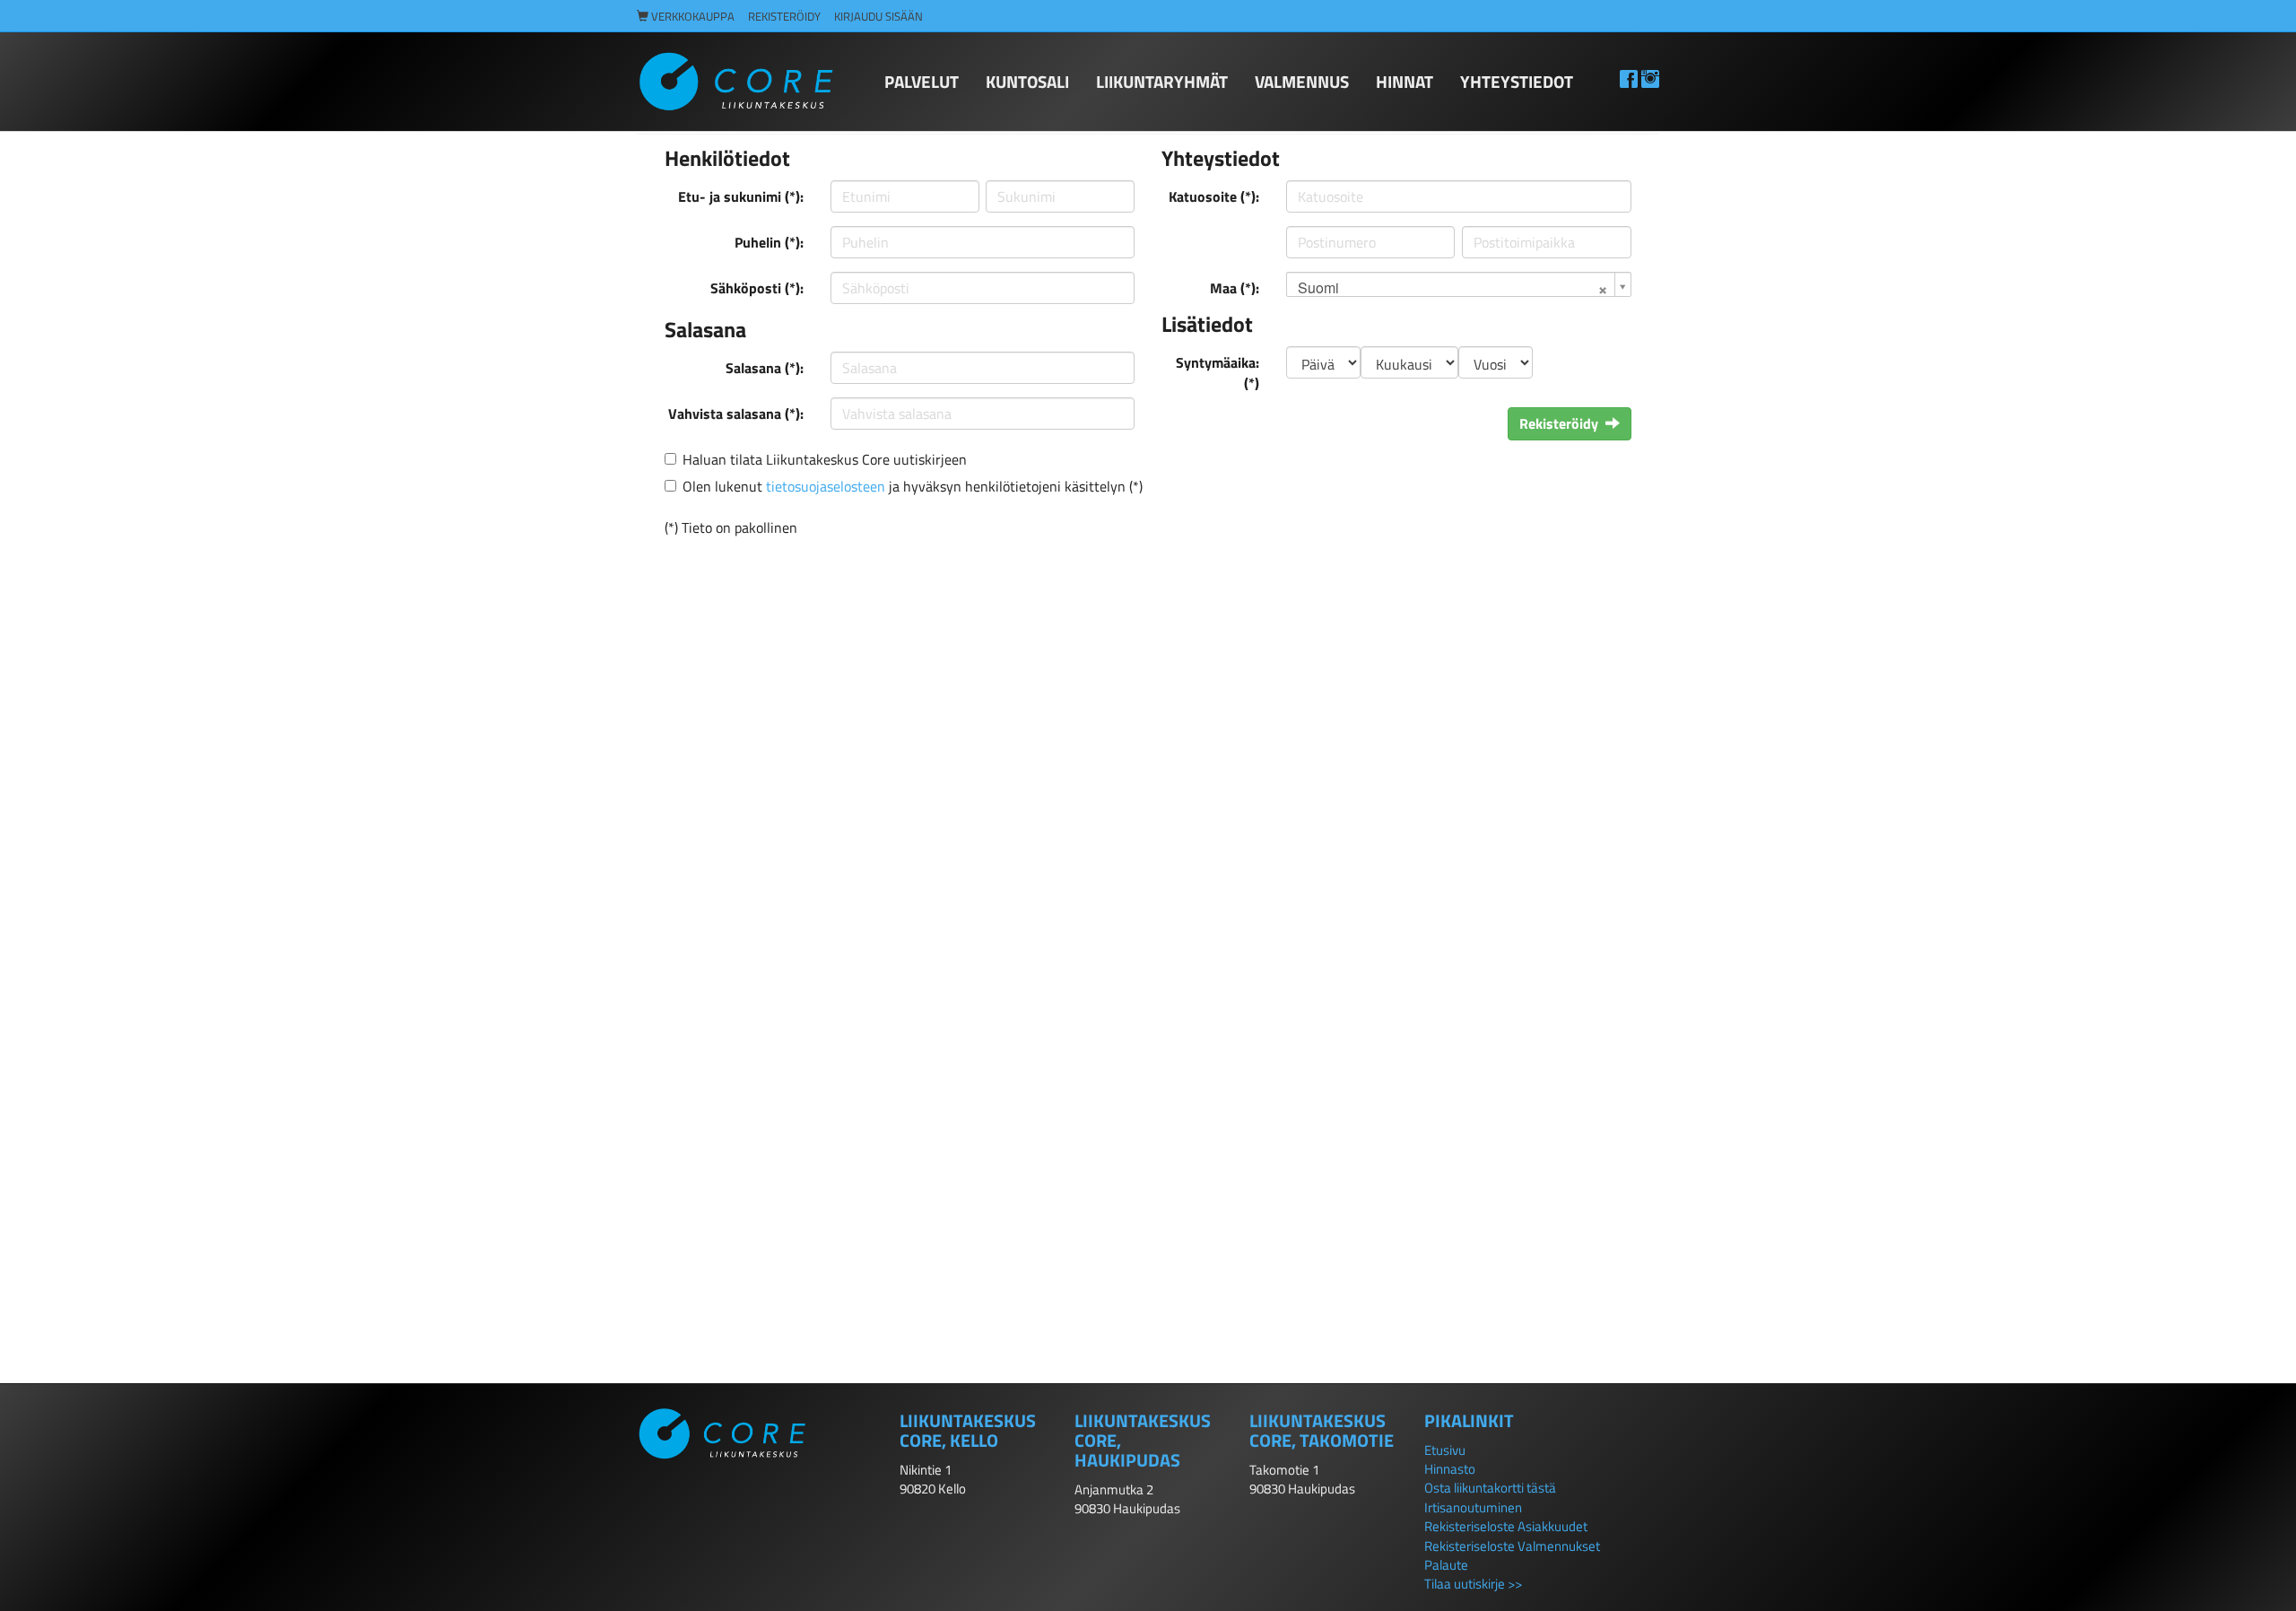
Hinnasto (1450, 1469)
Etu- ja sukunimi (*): (741, 196)
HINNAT (1405, 81)
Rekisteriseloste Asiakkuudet (1506, 1526)
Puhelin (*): (769, 242)
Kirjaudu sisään (878, 17)
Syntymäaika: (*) (1218, 373)
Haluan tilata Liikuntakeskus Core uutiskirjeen (825, 459)
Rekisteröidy (784, 17)
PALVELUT (922, 81)
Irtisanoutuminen (1473, 1507)
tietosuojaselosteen (826, 486)
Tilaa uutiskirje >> (1473, 1584)
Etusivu (1445, 1450)
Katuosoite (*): (1214, 196)
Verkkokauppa (691, 17)
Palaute (1446, 1565)
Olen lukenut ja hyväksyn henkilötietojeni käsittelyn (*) (913, 486)
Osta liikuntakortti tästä (1490, 1488)
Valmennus (1302, 81)
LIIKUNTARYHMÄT (1162, 81)
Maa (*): (1235, 288)
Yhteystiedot (1517, 81)
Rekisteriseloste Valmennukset (1512, 1546)
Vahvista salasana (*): (736, 414)
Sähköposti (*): (757, 288)
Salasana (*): (765, 368)
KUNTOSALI (1027, 81)
